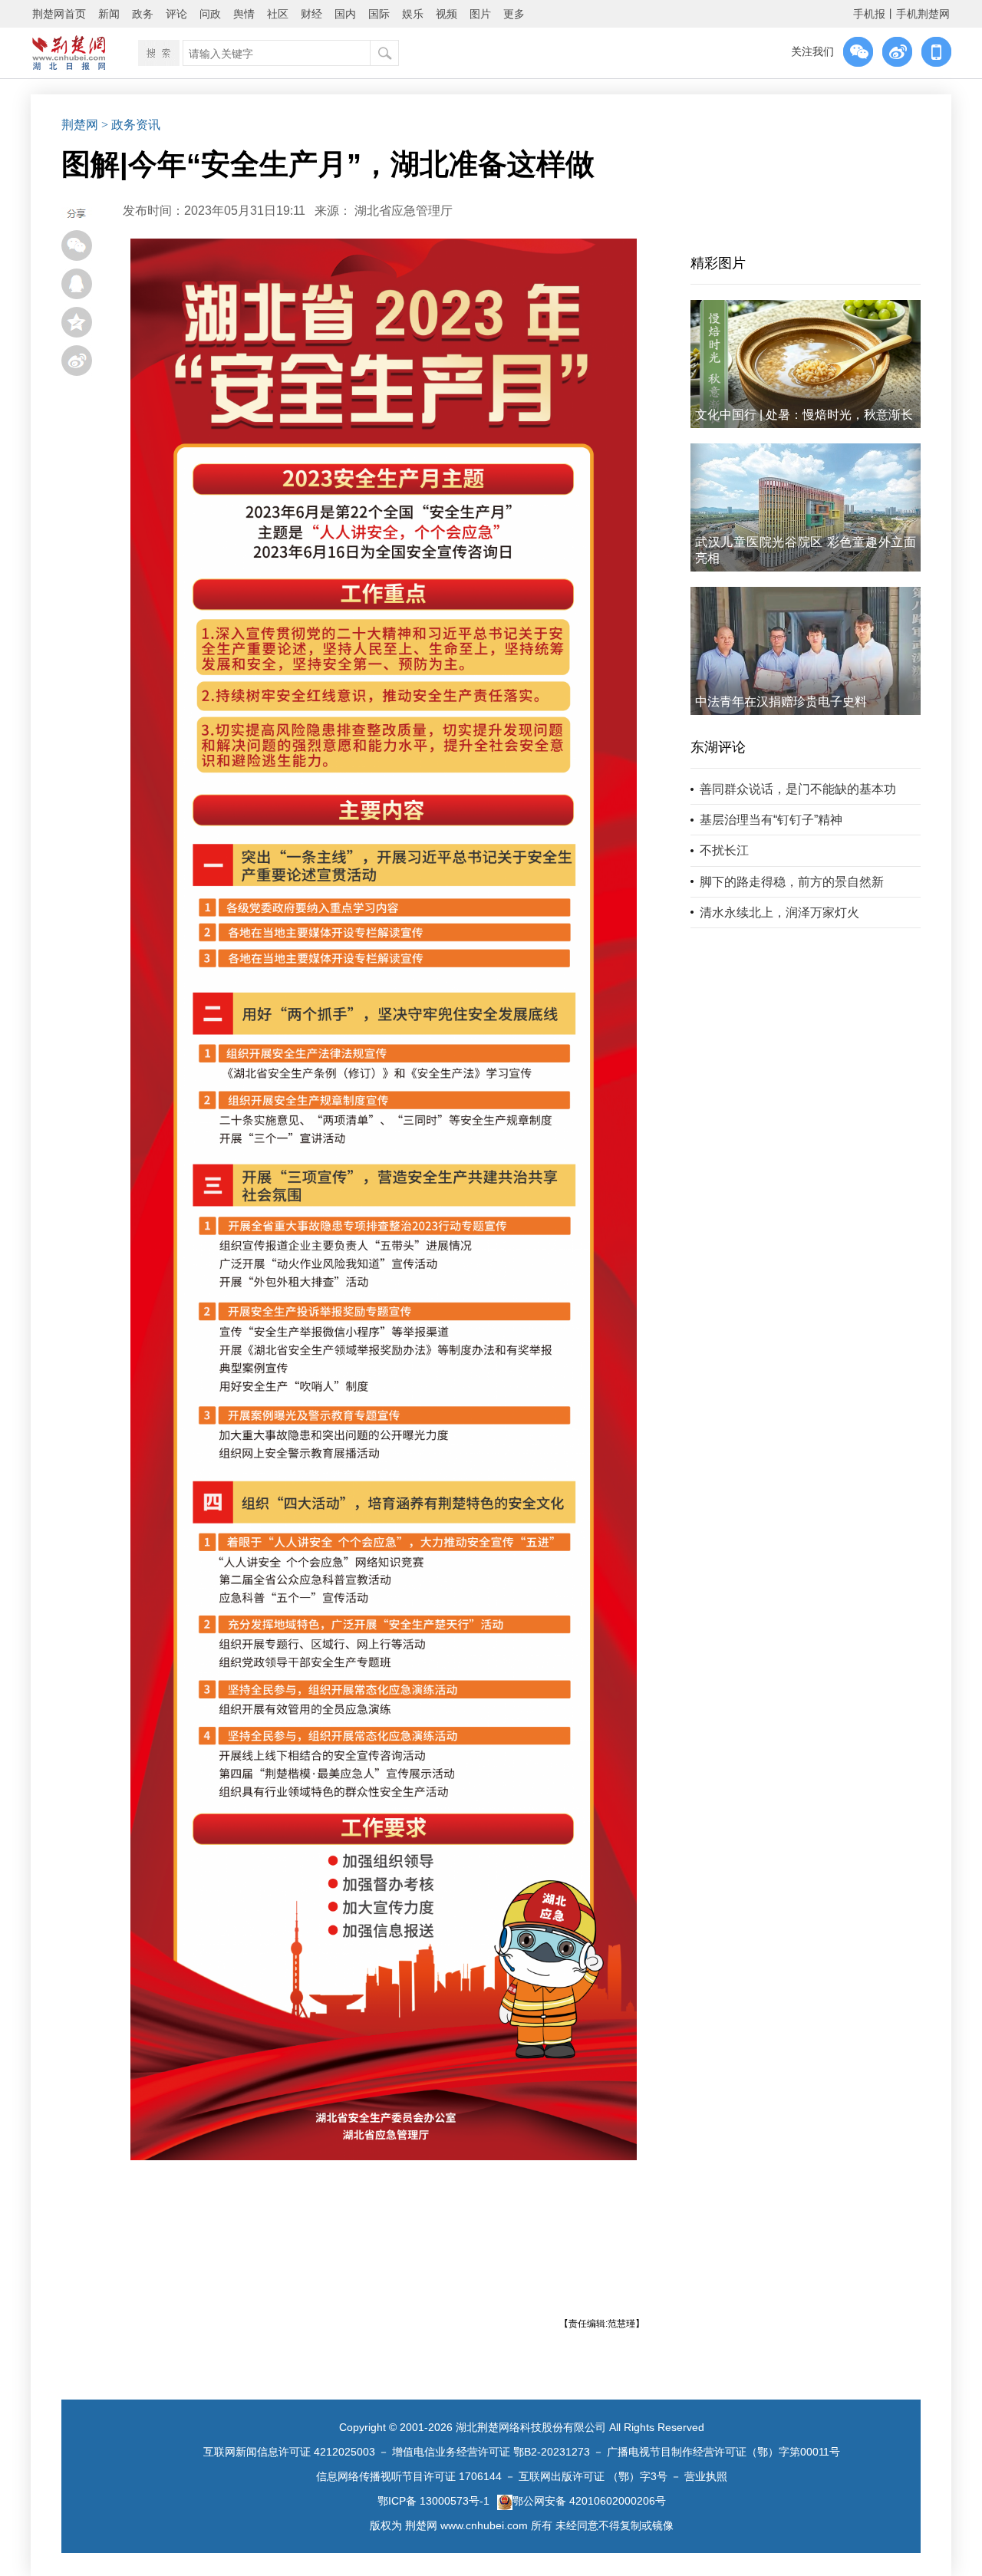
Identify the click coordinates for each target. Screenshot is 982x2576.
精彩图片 (718, 263)
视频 (447, 14)
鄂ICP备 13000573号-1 (433, 2501)
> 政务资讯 (131, 125)
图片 (480, 14)
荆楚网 (80, 125)
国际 (379, 14)
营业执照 (706, 2476)
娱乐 (413, 14)
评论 (176, 14)
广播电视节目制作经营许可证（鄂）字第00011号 (723, 2452)
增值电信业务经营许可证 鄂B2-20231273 (491, 2452)
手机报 (869, 14)
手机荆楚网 (923, 14)
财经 (311, 14)
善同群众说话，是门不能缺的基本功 (798, 789)
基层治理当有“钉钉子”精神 (771, 820)
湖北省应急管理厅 (404, 211)
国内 (345, 14)
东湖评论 (718, 747)
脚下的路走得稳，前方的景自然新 (792, 882)
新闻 (109, 14)
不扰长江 (724, 850)
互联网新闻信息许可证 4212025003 (289, 2452)
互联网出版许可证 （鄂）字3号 (593, 2476)
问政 (210, 14)
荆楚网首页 (59, 14)
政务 (143, 14)
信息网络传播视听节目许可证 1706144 (409, 2476)
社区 (278, 14)
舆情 (244, 14)
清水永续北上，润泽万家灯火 (779, 912)
